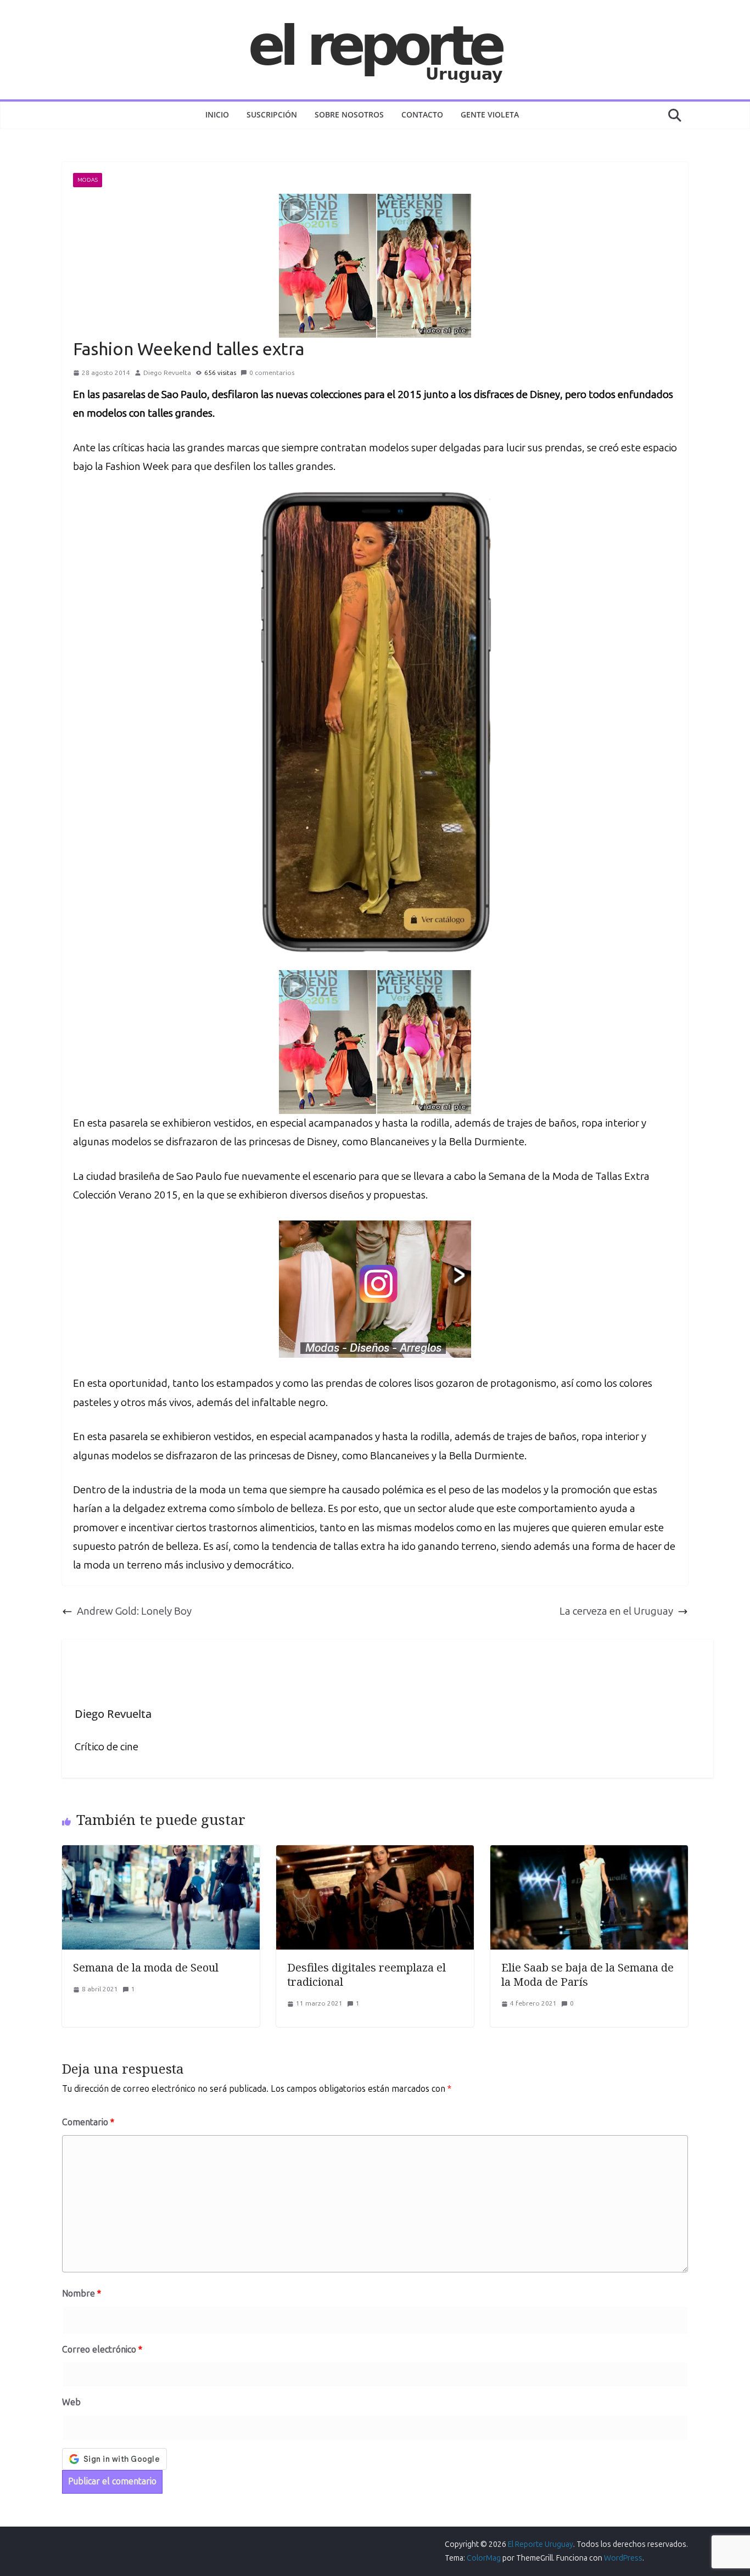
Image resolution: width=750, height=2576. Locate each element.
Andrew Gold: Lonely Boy (134, 1611)
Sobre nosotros (349, 114)
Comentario (88, 2122)
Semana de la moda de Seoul (146, 1967)
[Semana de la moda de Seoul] (161, 1854)
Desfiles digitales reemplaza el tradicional (366, 1975)
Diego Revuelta (167, 373)
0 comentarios (272, 373)
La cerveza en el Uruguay (616, 1611)
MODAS (88, 180)
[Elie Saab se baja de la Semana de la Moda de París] (589, 1854)
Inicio (217, 114)
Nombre (82, 2294)
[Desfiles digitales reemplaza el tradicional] (375, 1854)
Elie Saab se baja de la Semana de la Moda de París (587, 1975)
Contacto (422, 114)
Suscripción (272, 114)
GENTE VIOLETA (490, 114)
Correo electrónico (102, 2350)
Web (71, 2402)
